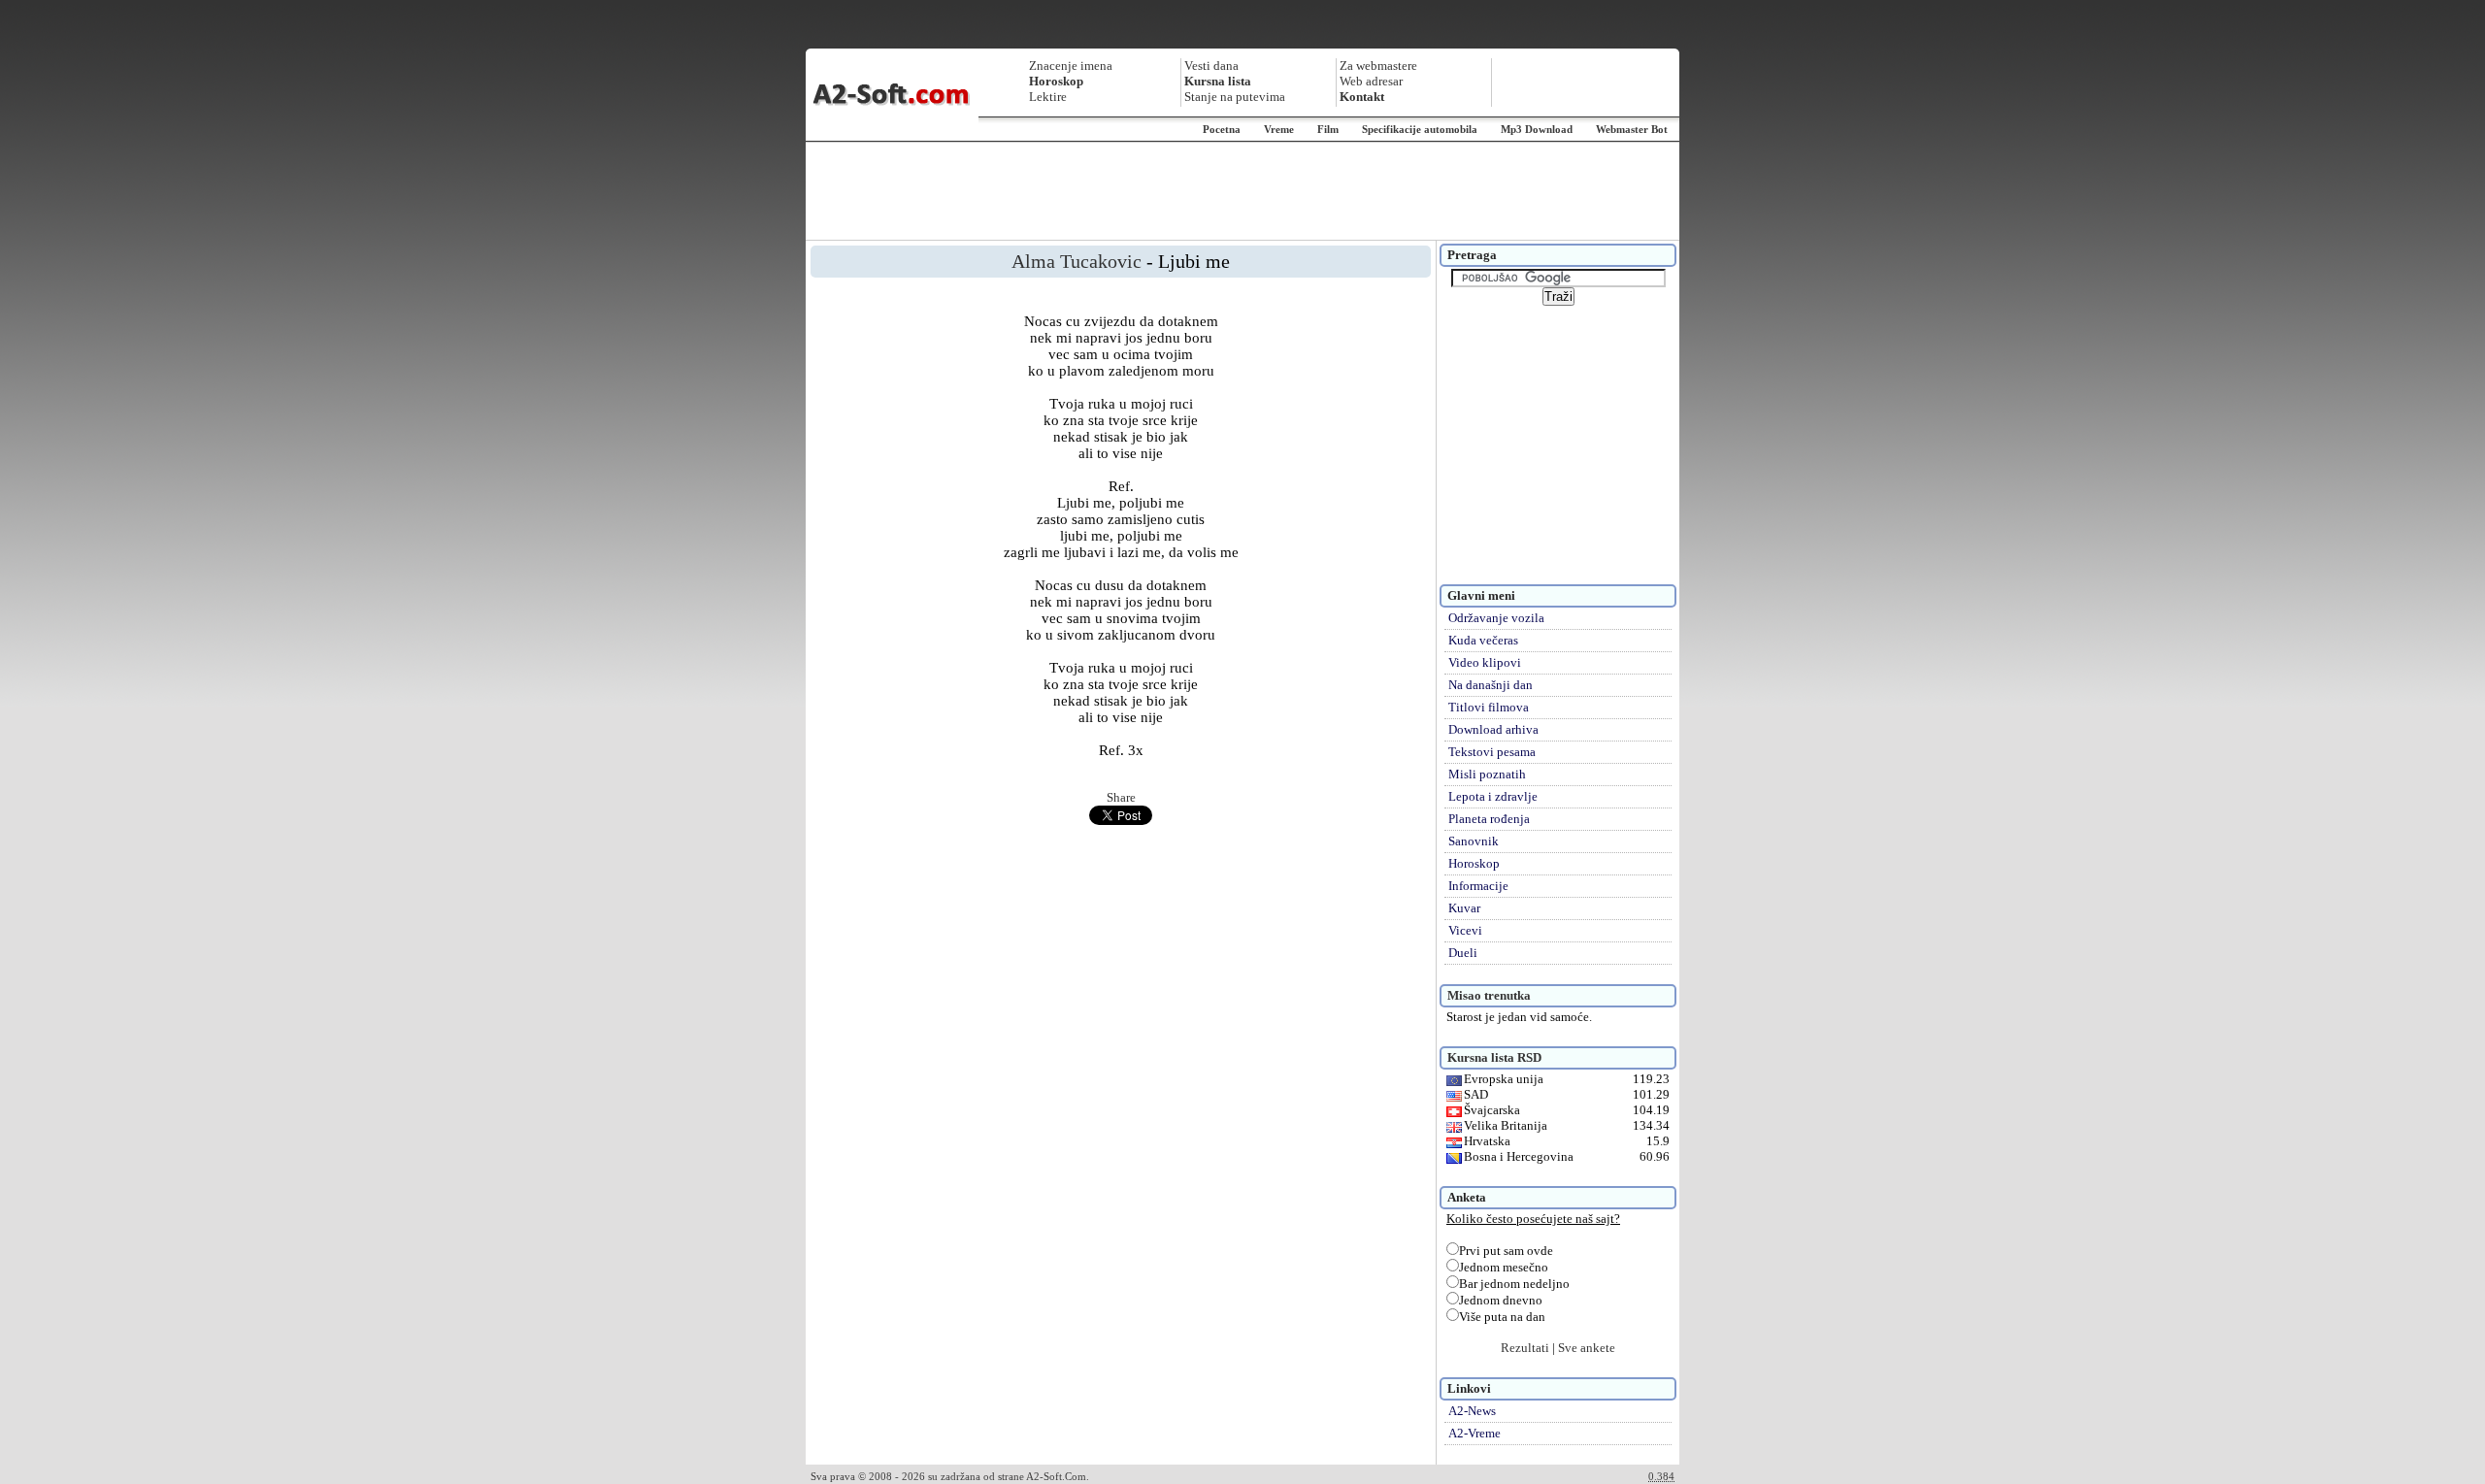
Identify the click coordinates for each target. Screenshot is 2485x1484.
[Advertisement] (1242, 191)
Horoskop (1474, 863)
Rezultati (1525, 1348)
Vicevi (1465, 930)
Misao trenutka (1489, 995)
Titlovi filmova (1489, 707)
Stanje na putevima (1235, 97)
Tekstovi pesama (1492, 752)
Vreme (1279, 129)
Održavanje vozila (1496, 618)
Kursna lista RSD (1494, 1057)
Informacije (1478, 886)
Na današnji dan (1491, 685)
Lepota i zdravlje (1493, 796)
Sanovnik (1474, 841)
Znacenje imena (1071, 66)
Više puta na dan (1502, 1317)
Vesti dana (1211, 66)
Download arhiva (1493, 729)
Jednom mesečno (1504, 1267)
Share (1121, 797)
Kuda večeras (1483, 640)
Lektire (1048, 97)
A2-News (1472, 1411)
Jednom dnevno (1501, 1300)
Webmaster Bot (1632, 129)
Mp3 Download (1537, 129)
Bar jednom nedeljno (1514, 1284)
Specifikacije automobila (1420, 129)
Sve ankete (1587, 1348)
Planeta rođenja (1489, 819)
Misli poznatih (1487, 774)
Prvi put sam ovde (1506, 1251)
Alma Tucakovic (1077, 261)
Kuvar (1464, 908)
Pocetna (1222, 129)
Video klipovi (1485, 662)
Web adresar (1371, 81)
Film (1328, 129)
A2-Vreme (1474, 1433)
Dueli (1463, 953)
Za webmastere (1378, 66)
